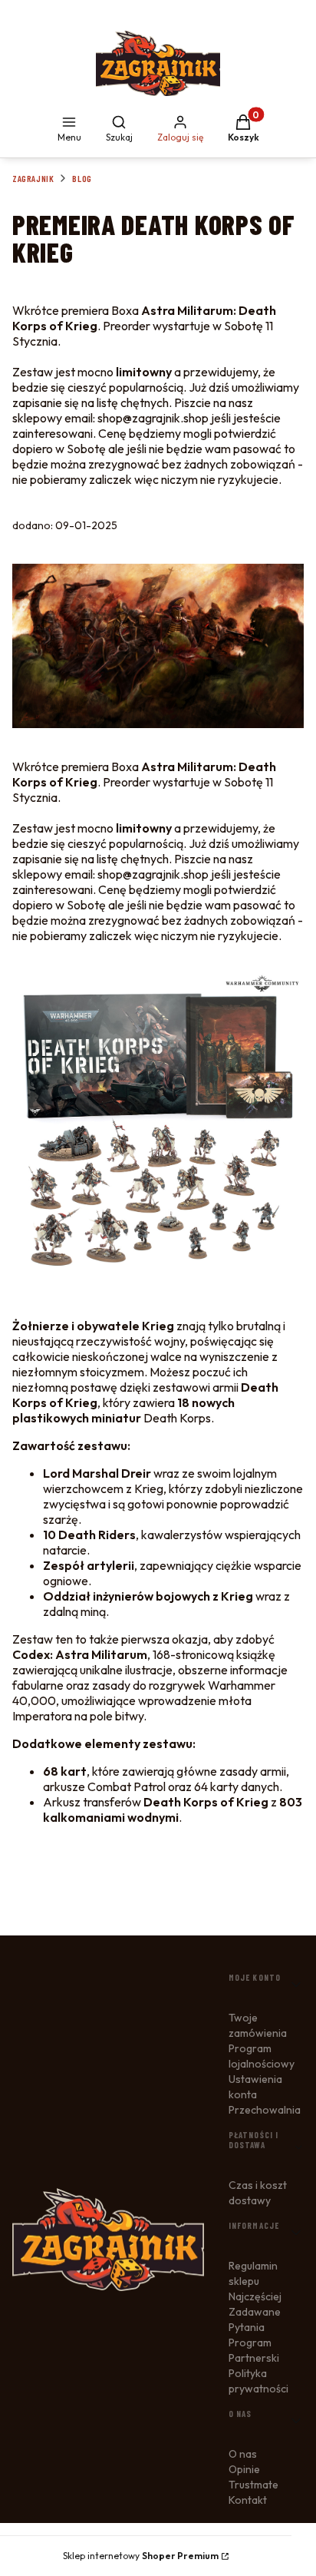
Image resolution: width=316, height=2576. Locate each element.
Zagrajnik (33, 178)
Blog (82, 178)
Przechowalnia (265, 2110)
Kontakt (248, 2500)
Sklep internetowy (141, 2556)
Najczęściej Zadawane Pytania (255, 2312)
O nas (243, 2454)
